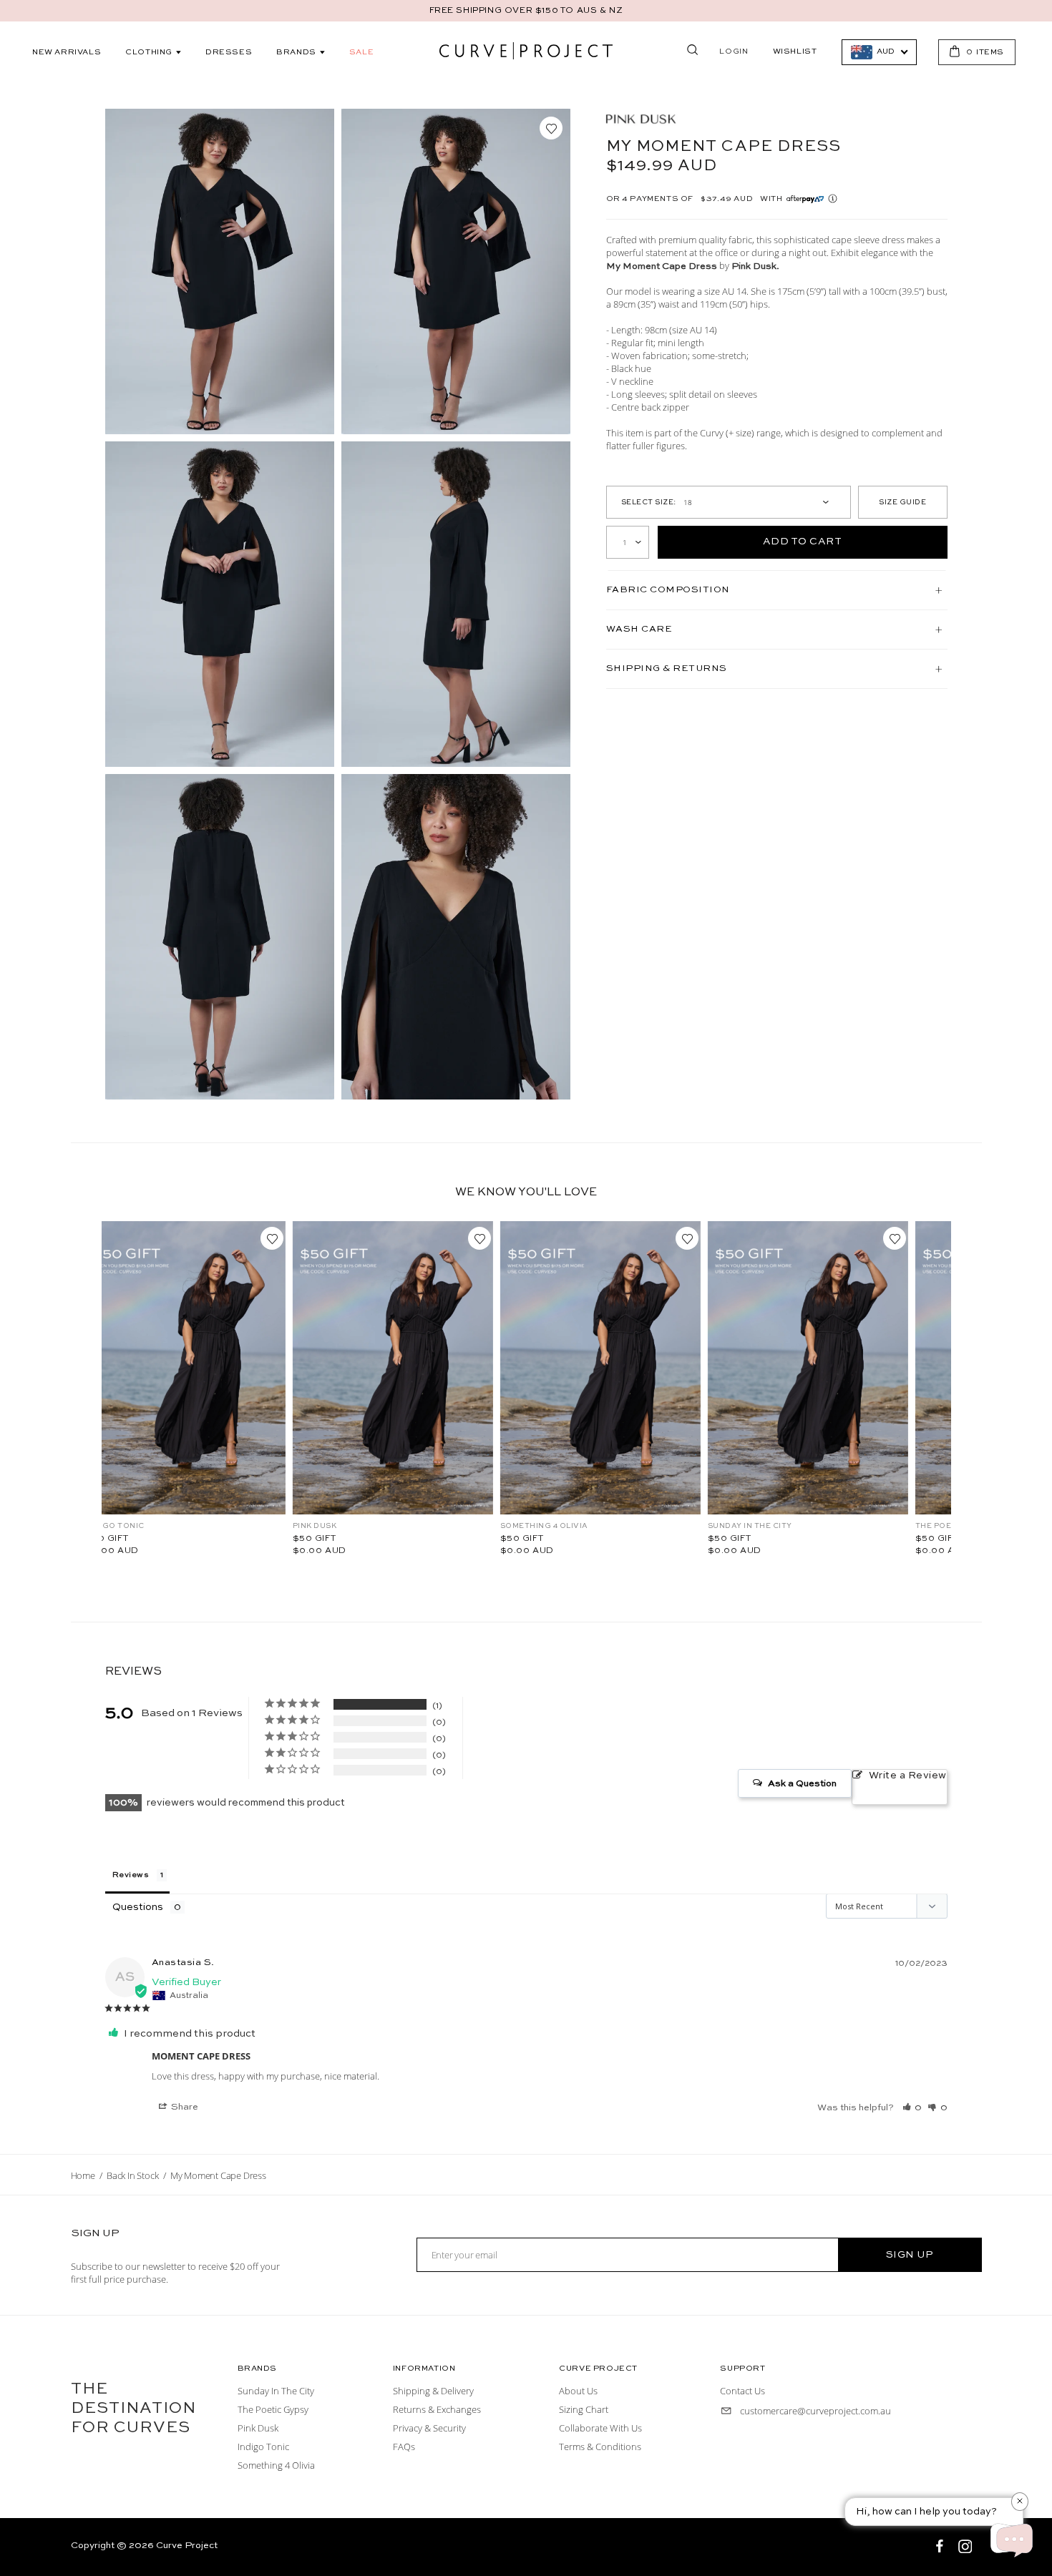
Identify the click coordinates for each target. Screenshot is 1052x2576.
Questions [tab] (138, 1907)
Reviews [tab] (131, 1875)
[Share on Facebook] (941, 2548)
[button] (912, 2107)
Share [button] (184, 2107)
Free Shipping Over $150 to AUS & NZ (526, 11)
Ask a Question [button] (802, 1784)
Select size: (649, 502)
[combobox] (879, 52)
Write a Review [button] (908, 1776)
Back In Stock (132, 2175)
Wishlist (795, 52)
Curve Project (187, 2546)
